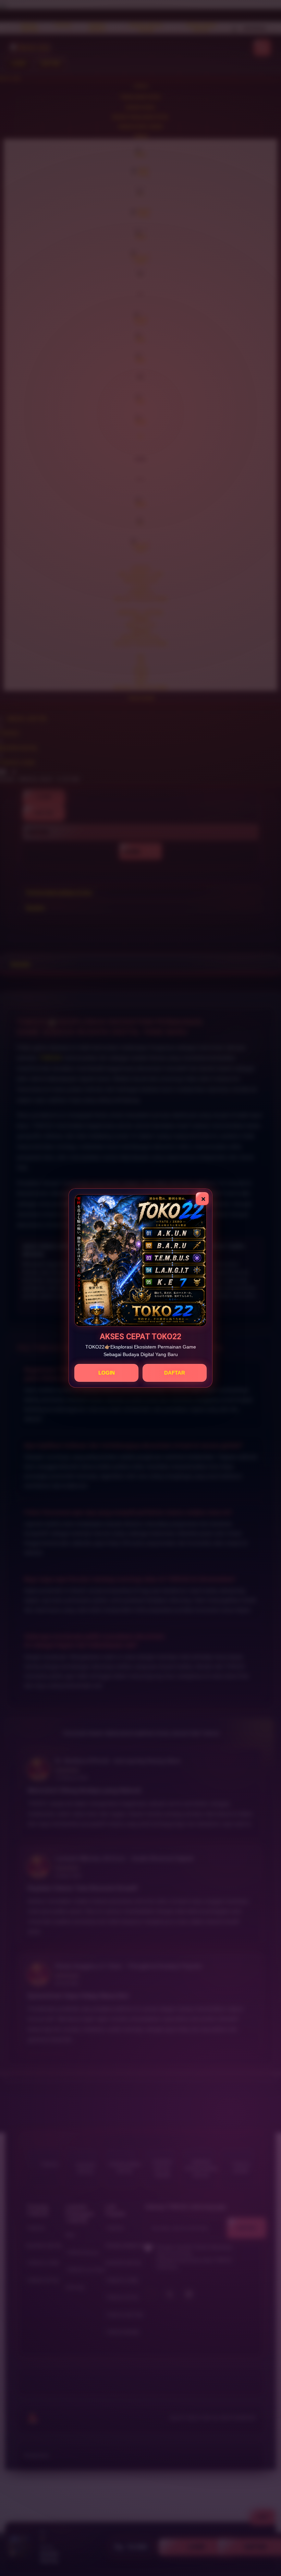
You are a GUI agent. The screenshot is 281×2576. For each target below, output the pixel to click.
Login (107, 1373)
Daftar (175, 1373)
